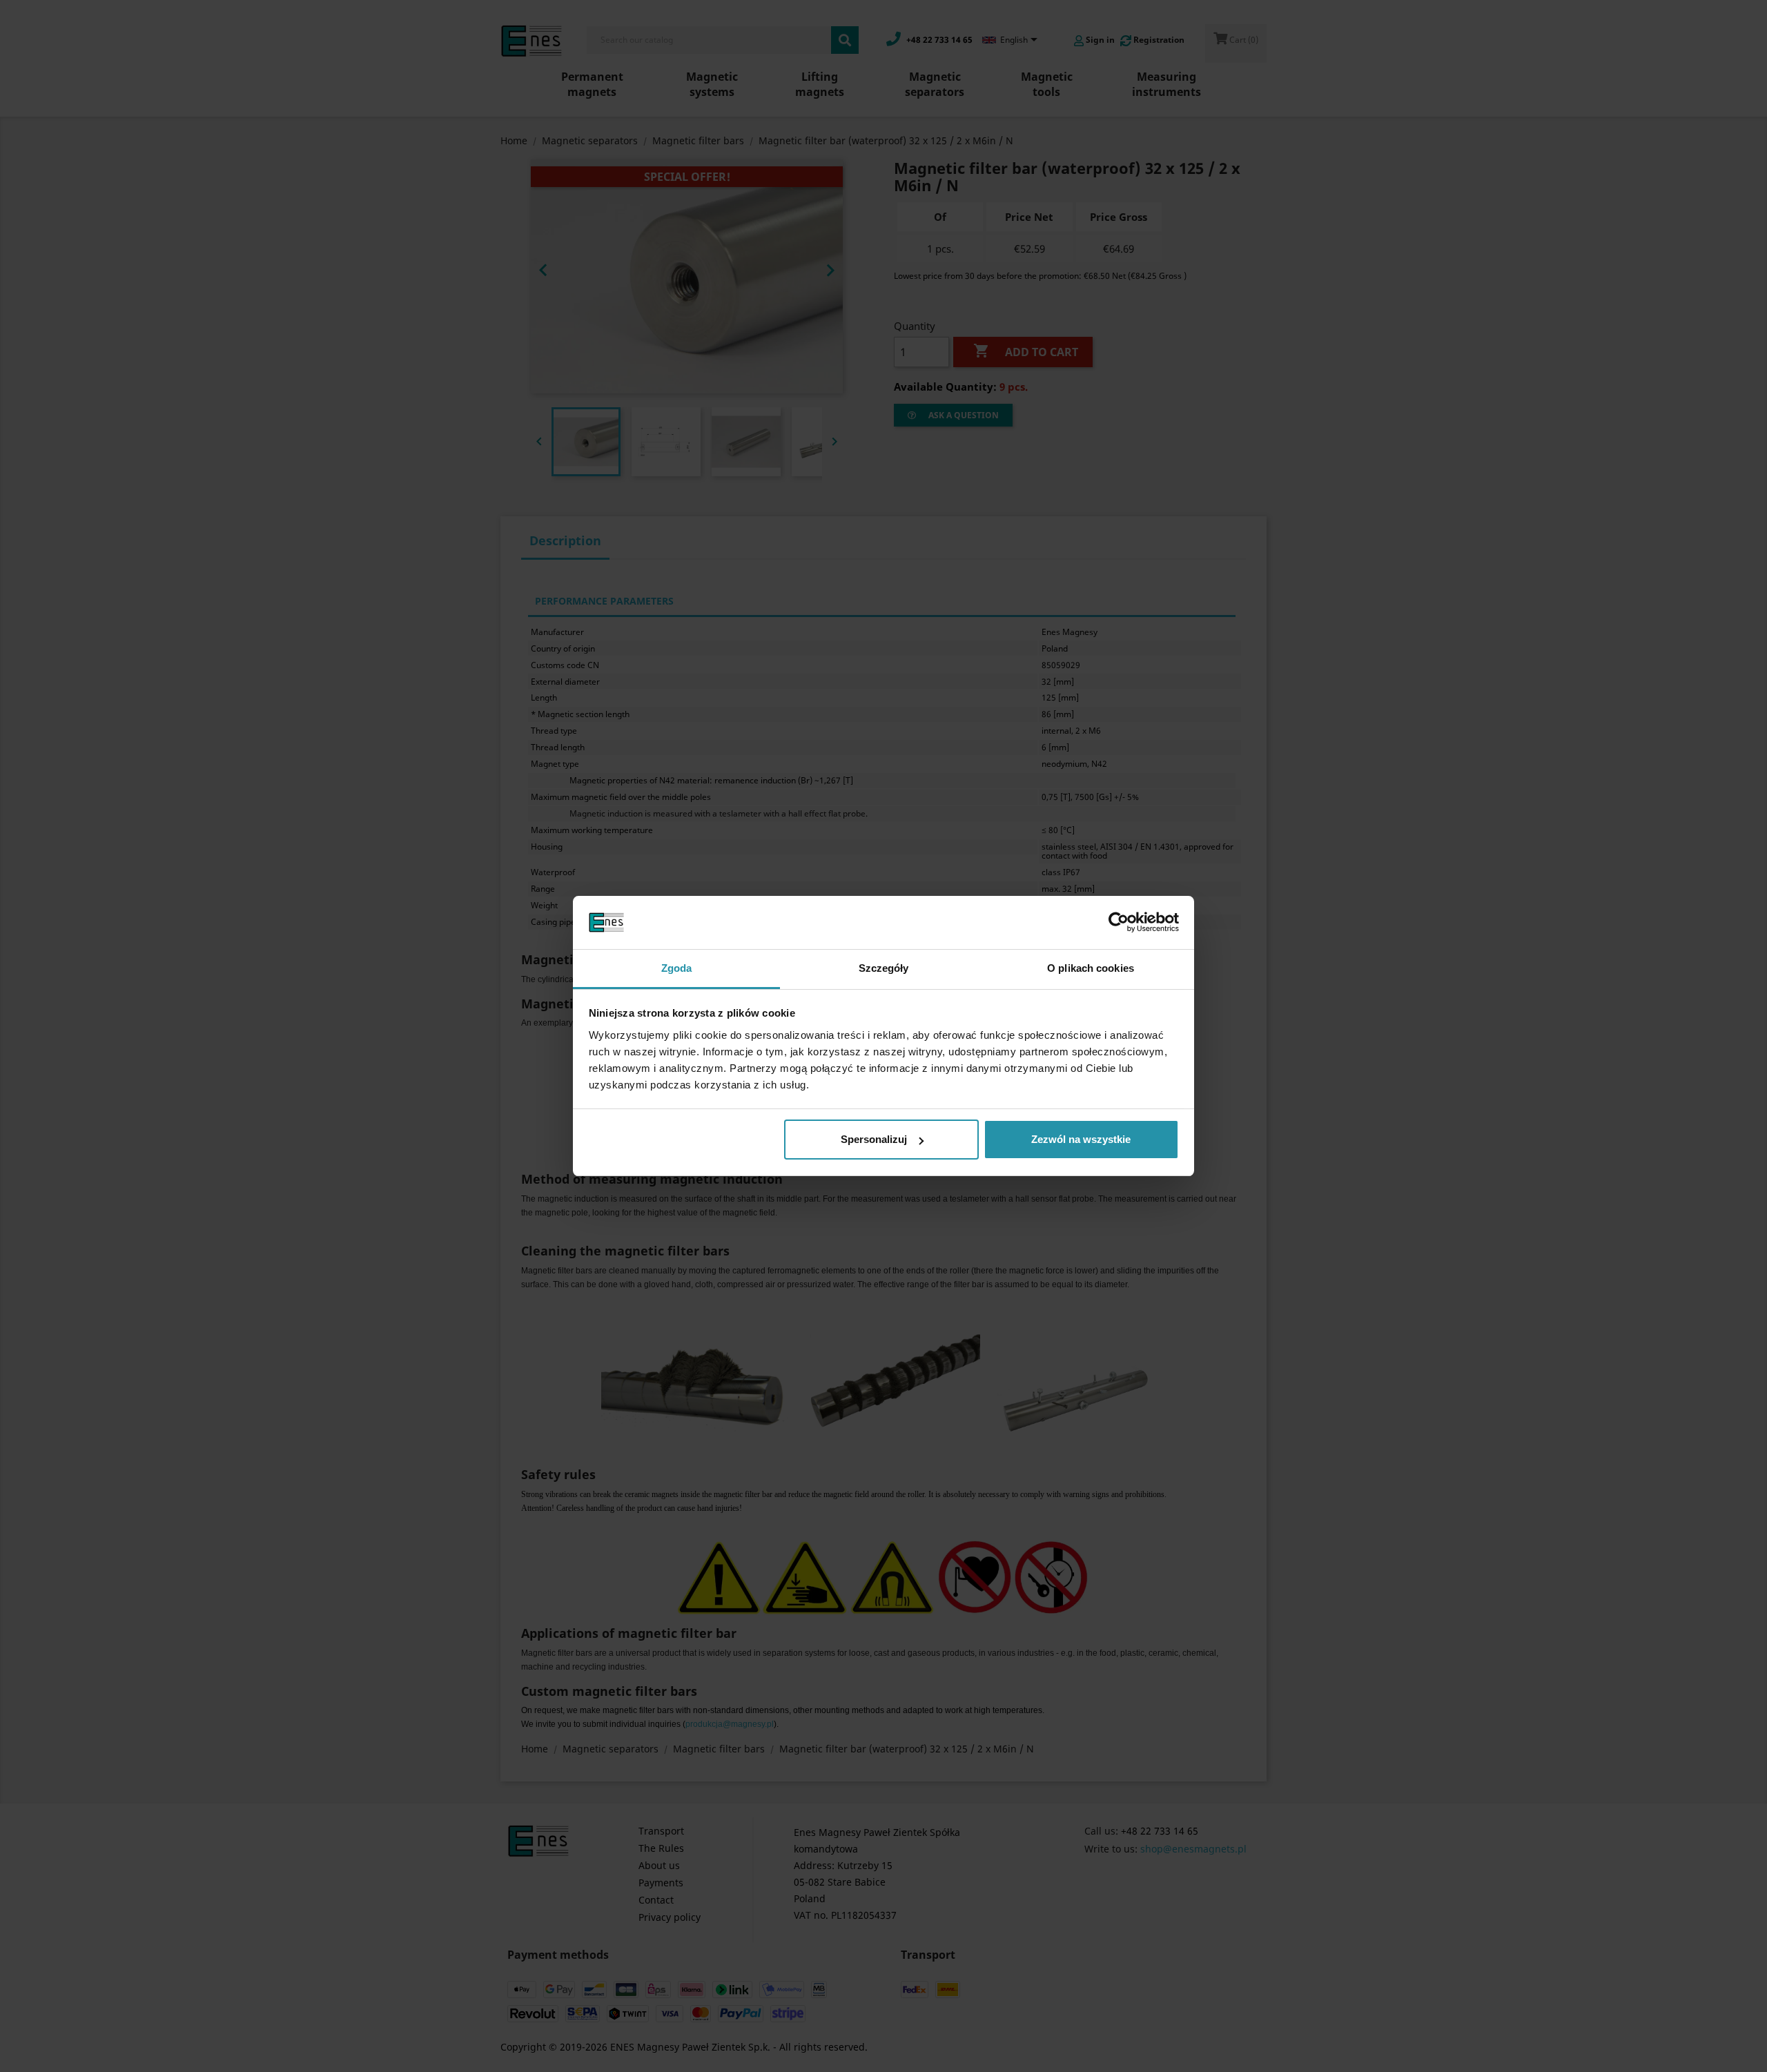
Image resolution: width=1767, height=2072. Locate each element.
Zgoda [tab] (677, 968)
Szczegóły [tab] (884, 968)
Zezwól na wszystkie (1081, 1139)
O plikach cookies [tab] (1091, 968)
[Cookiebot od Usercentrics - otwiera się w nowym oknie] (1119, 923)
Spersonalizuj (874, 1139)
